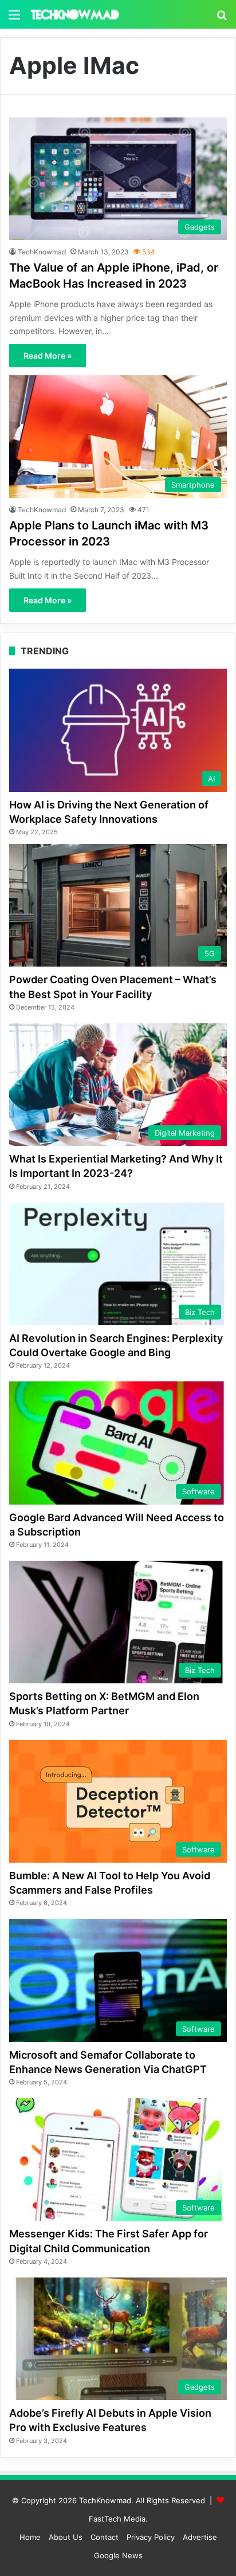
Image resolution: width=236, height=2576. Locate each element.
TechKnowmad (42, 252)
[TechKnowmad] (74, 14)
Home (30, 2537)
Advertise (200, 2537)
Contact (105, 2537)
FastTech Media (117, 2519)
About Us (66, 2537)
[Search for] (222, 19)
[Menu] (14, 19)
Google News (118, 2555)
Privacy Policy (151, 2537)
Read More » (48, 356)
